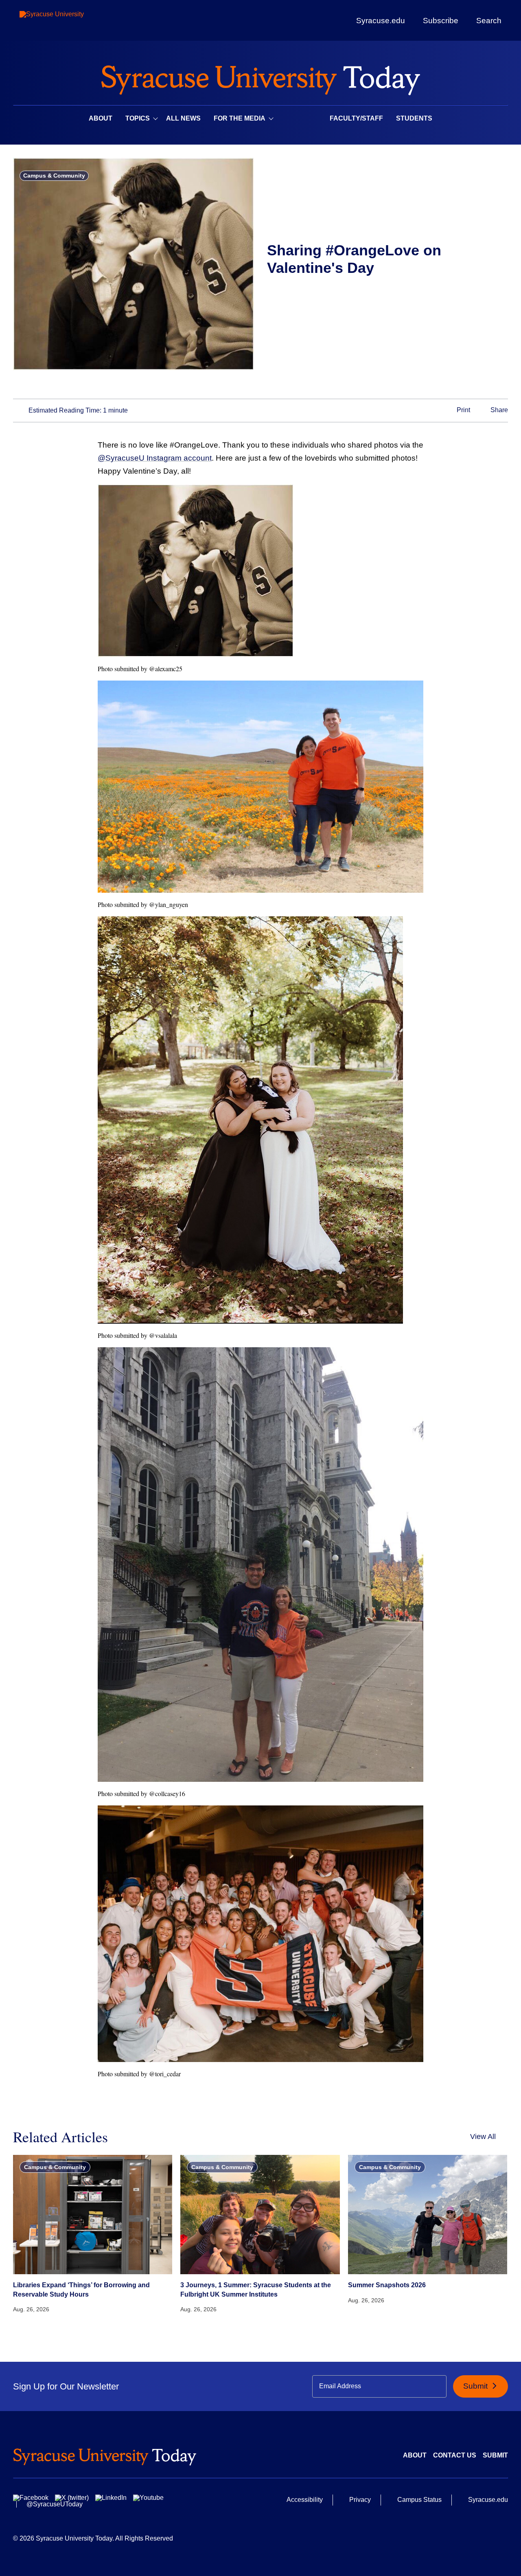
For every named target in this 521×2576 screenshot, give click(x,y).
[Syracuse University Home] (260, 78)
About (101, 118)
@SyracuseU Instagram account (155, 458)
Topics (138, 118)
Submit (476, 2386)
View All (483, 2137)
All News (183, 118)
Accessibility (305, 2500)
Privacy (360, 2500)
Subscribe (441, 20)
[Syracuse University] (70, 21)
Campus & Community (54, 176)
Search (489, 20)
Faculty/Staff (356, 118)
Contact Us (455, 2455)
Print (463, 410)
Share (498, 410)
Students (414, 118)
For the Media (240, 118)
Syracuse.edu (381, 21)
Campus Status (419, 2500)
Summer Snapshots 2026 (387, 2285)
